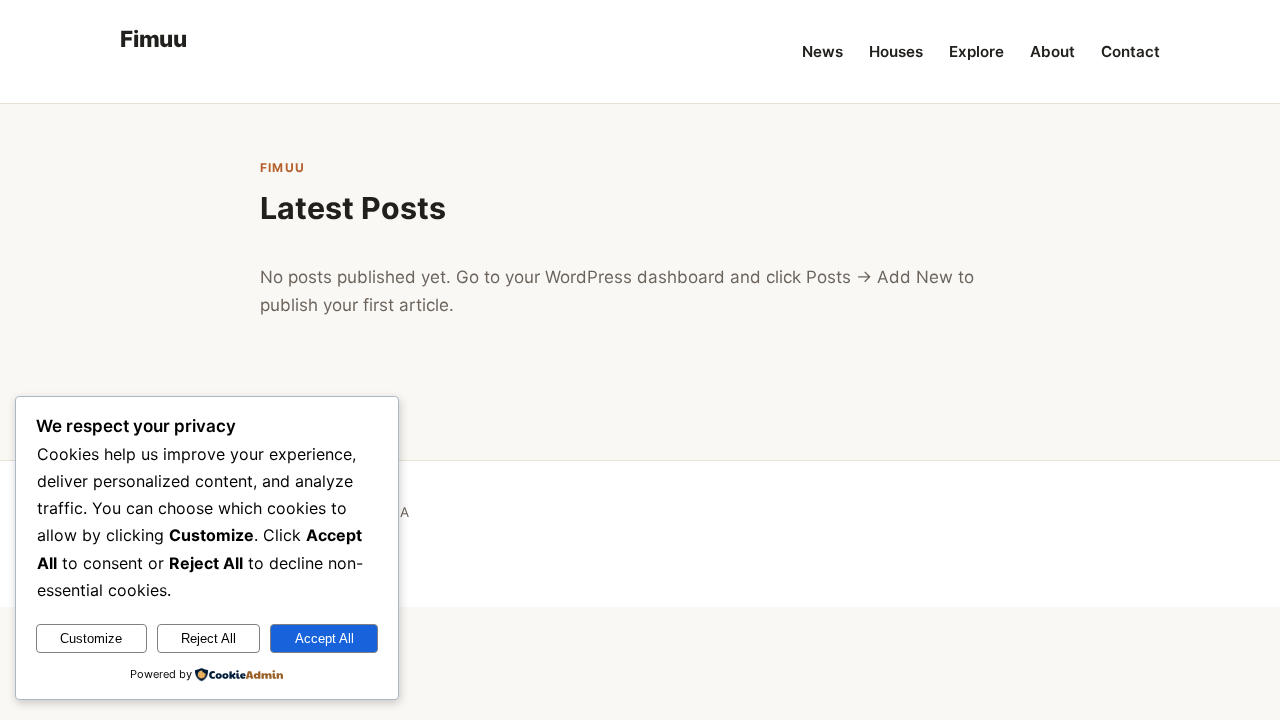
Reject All (208, 638)
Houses (896, 51)
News (822, 51)
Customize (91, 638)
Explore (976, 51)
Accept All (324, 638)
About (1052, 51)
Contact (1130, 51)
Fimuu (153, 38)
